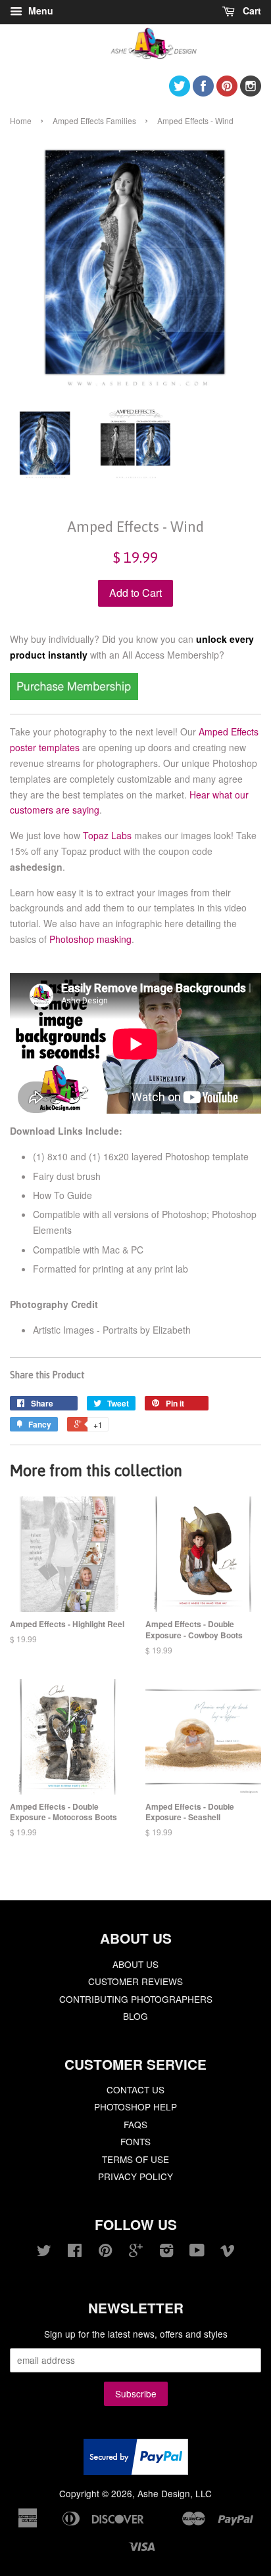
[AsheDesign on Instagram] (251, 92)
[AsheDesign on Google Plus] (136, 2252)
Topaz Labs (107, 835)
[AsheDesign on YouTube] (197, 2252)
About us (135, 1964)
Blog (135, 2016)
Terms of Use (135, 2159)
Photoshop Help (135, 2107)
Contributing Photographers (136, 1999)
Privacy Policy (135, 2176)
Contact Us (135, 2089)
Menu (39, 11)
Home (21, 120)
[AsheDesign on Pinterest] (227, 92)
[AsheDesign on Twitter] (180, 92)
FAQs (135, 2124)
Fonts (135, 2141)
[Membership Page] (74, 696)
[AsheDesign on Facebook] (203, 92)
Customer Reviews (135, 1981)
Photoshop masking (90, 939)
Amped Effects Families (94, 120)
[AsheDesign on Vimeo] (228, 2252)
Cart (251, 11)
